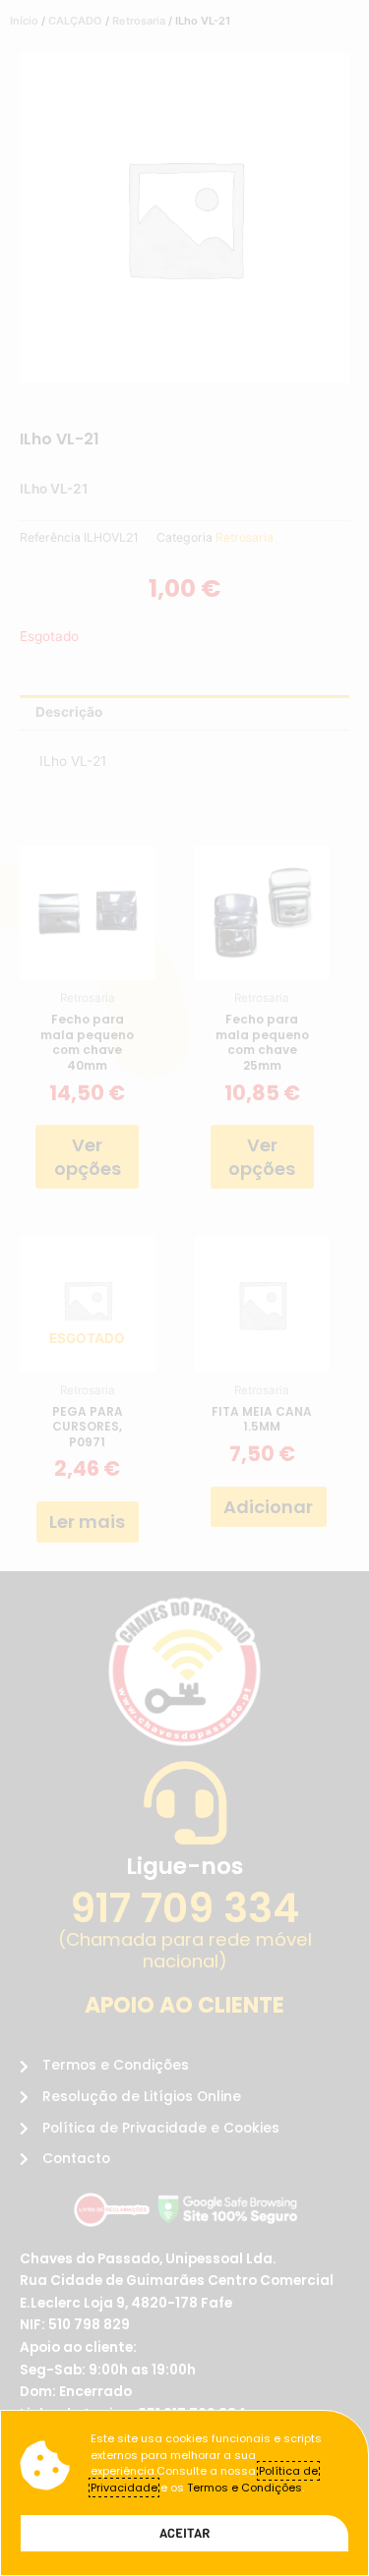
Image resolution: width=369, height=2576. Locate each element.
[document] (184, 1288)
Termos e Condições (245, 2488)
